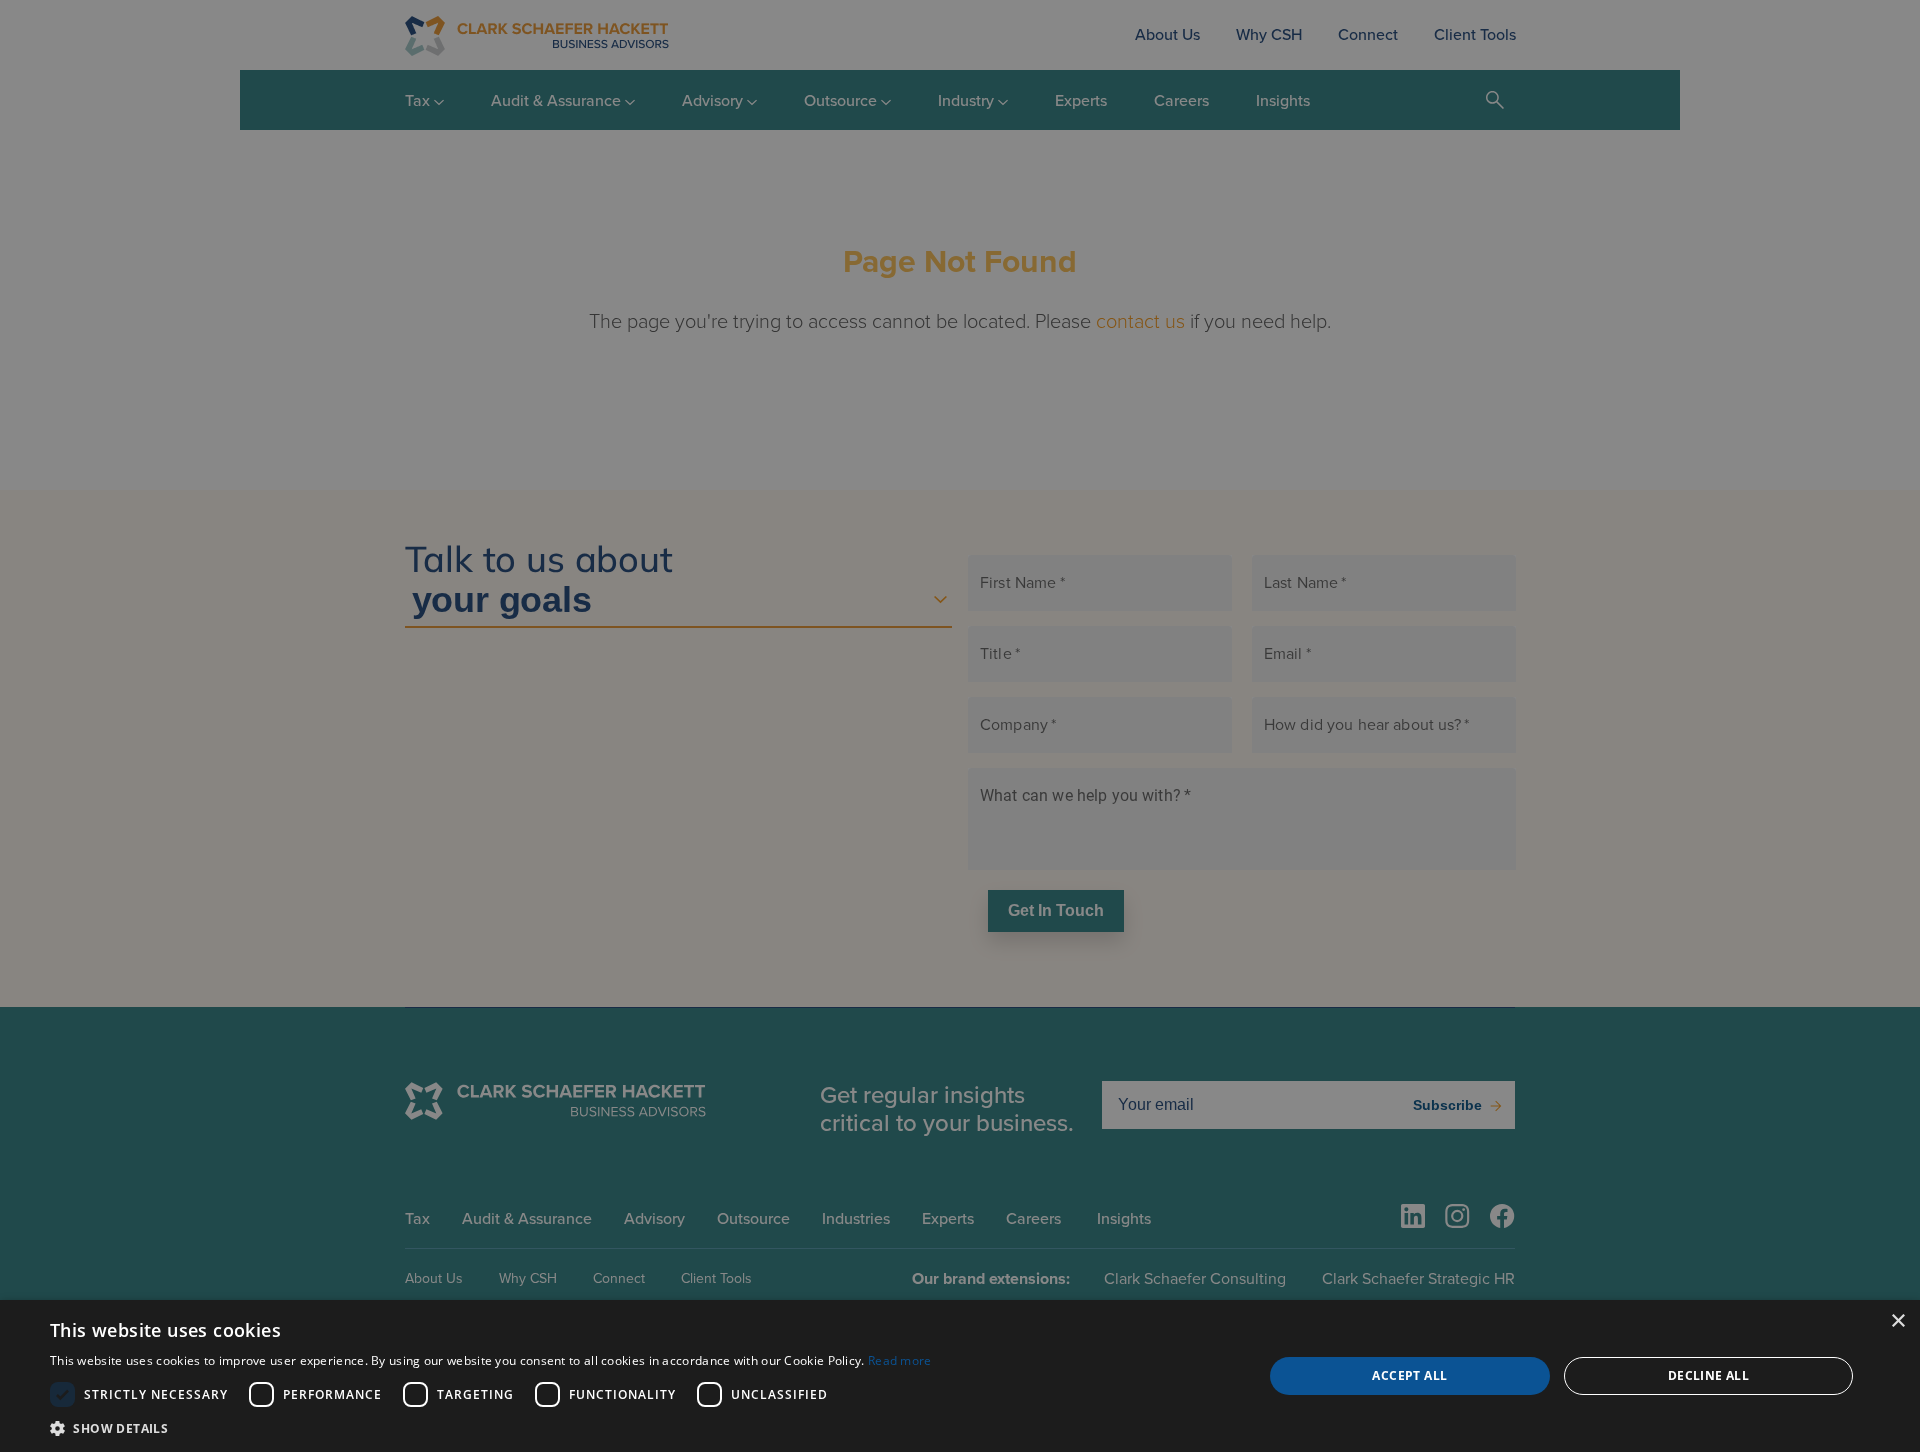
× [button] (1897, 1321)
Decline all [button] (1708, 1375)
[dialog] (960, 1376)
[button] (491, 1427)
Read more (900, 1360)
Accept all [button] (1409, 1375)
